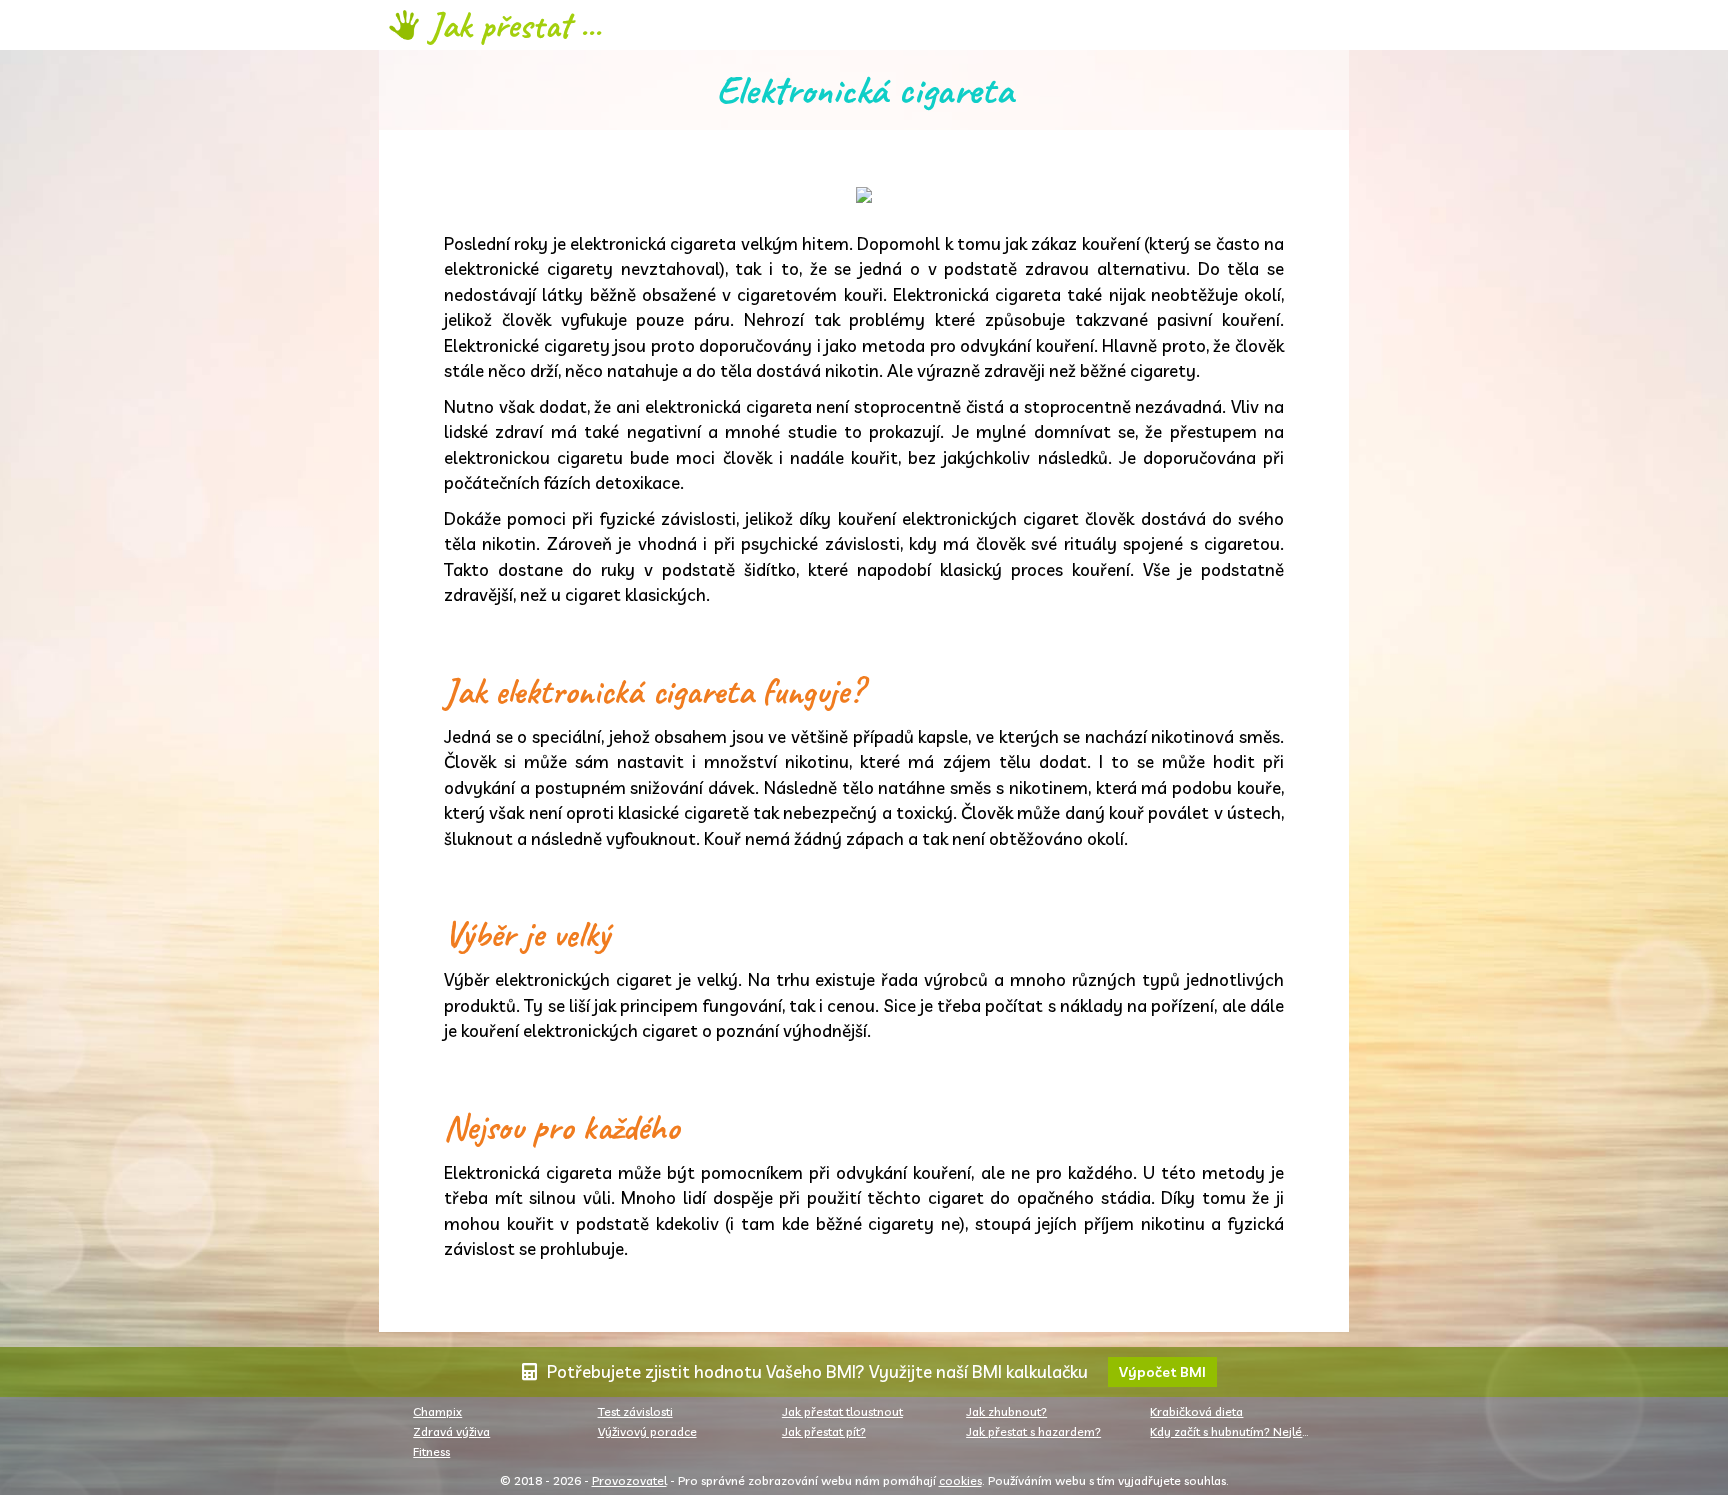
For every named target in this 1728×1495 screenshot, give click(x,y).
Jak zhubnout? (1006, 1411)
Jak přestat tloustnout (842, 1411)
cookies (960, 1480)
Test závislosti (635, 1411)
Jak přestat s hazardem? (1033, 1431)
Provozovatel (629, 1480)
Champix (437, 1411)
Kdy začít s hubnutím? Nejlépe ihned (1237, 1431)
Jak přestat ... (515, 25)
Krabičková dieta (1196, 1411)
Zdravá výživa (451, 1431)
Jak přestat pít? (824, 1431)
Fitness (431, 1451)
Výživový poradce (647, 1431)
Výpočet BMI (1162, 1372)
